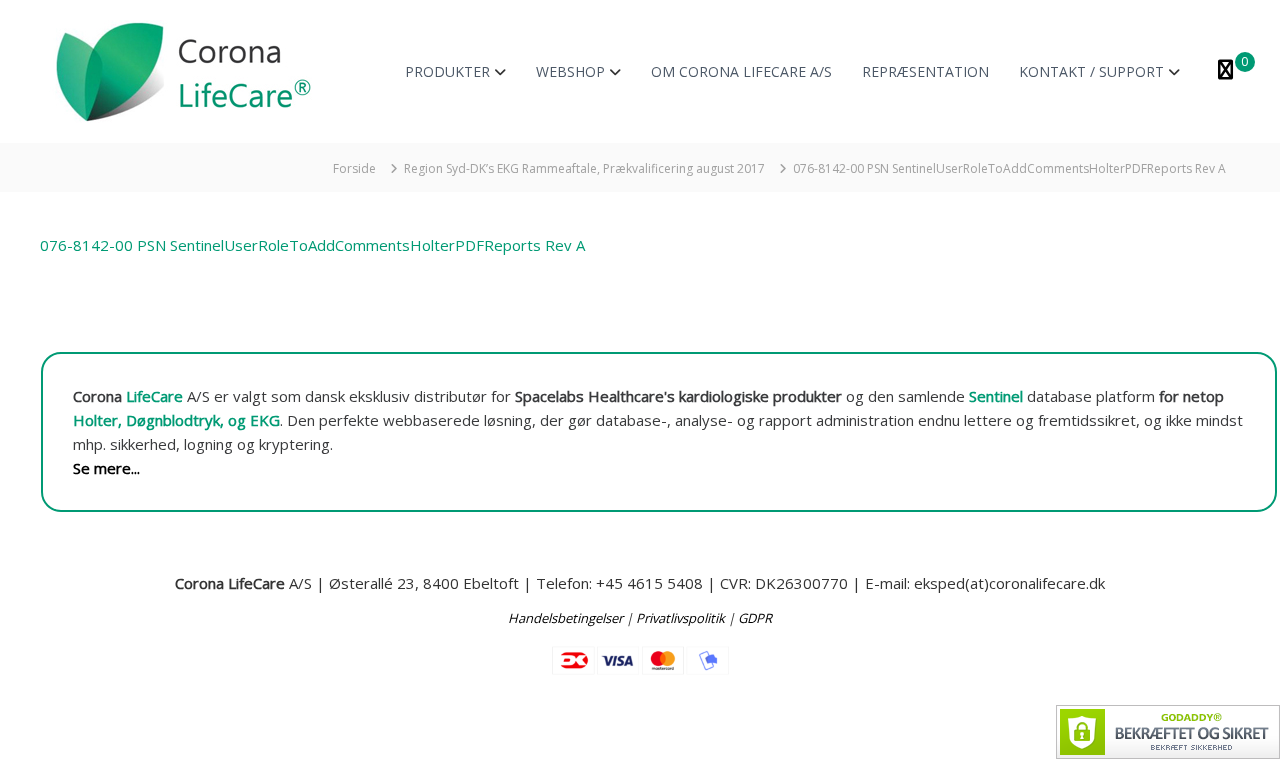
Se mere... (106, 468)
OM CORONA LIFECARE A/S (741, 71)
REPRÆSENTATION (925, 71)
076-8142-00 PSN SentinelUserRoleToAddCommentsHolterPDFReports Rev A (312, 245)
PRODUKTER (447, 71)
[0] (1225, 71)
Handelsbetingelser (565, 618)
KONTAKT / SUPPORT (1091, 71)
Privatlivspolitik (680, 618)
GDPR (755, 618)
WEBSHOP (570, 71)
